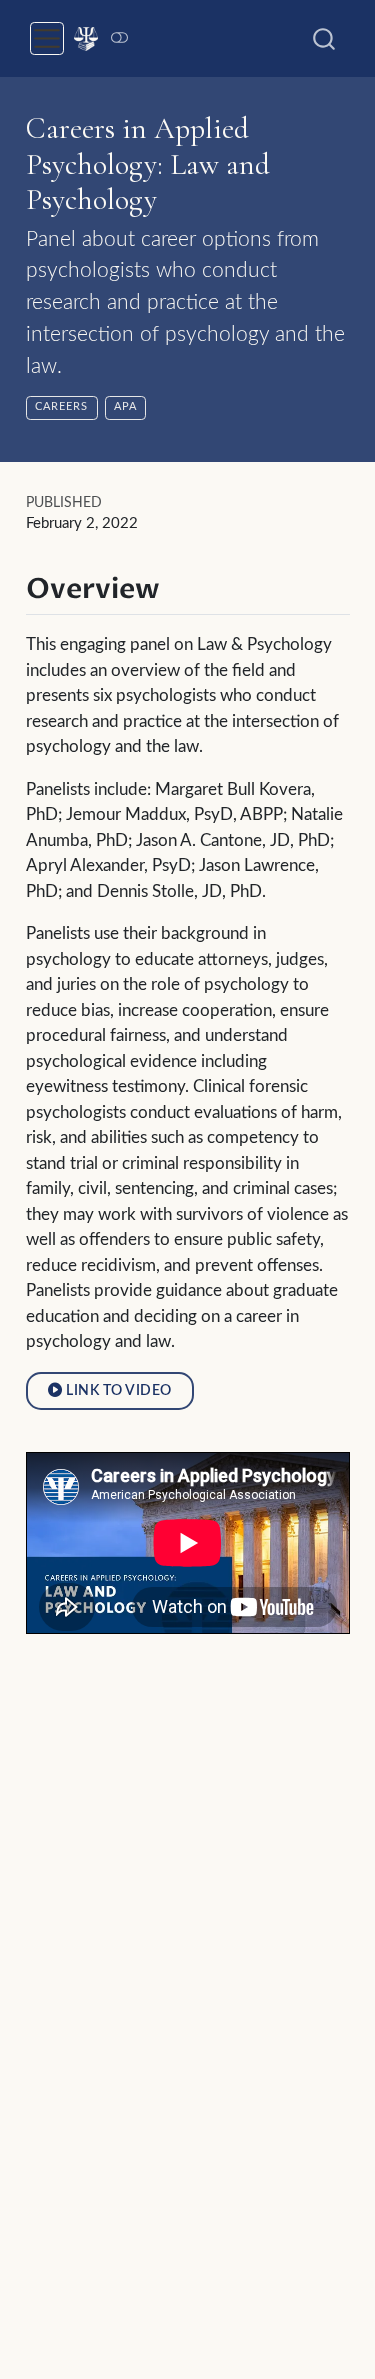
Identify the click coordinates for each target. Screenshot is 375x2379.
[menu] (47, 39)
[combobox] (325, 38)
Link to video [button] (116, 1390)
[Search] (324, 38)
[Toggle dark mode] (119, 38)
